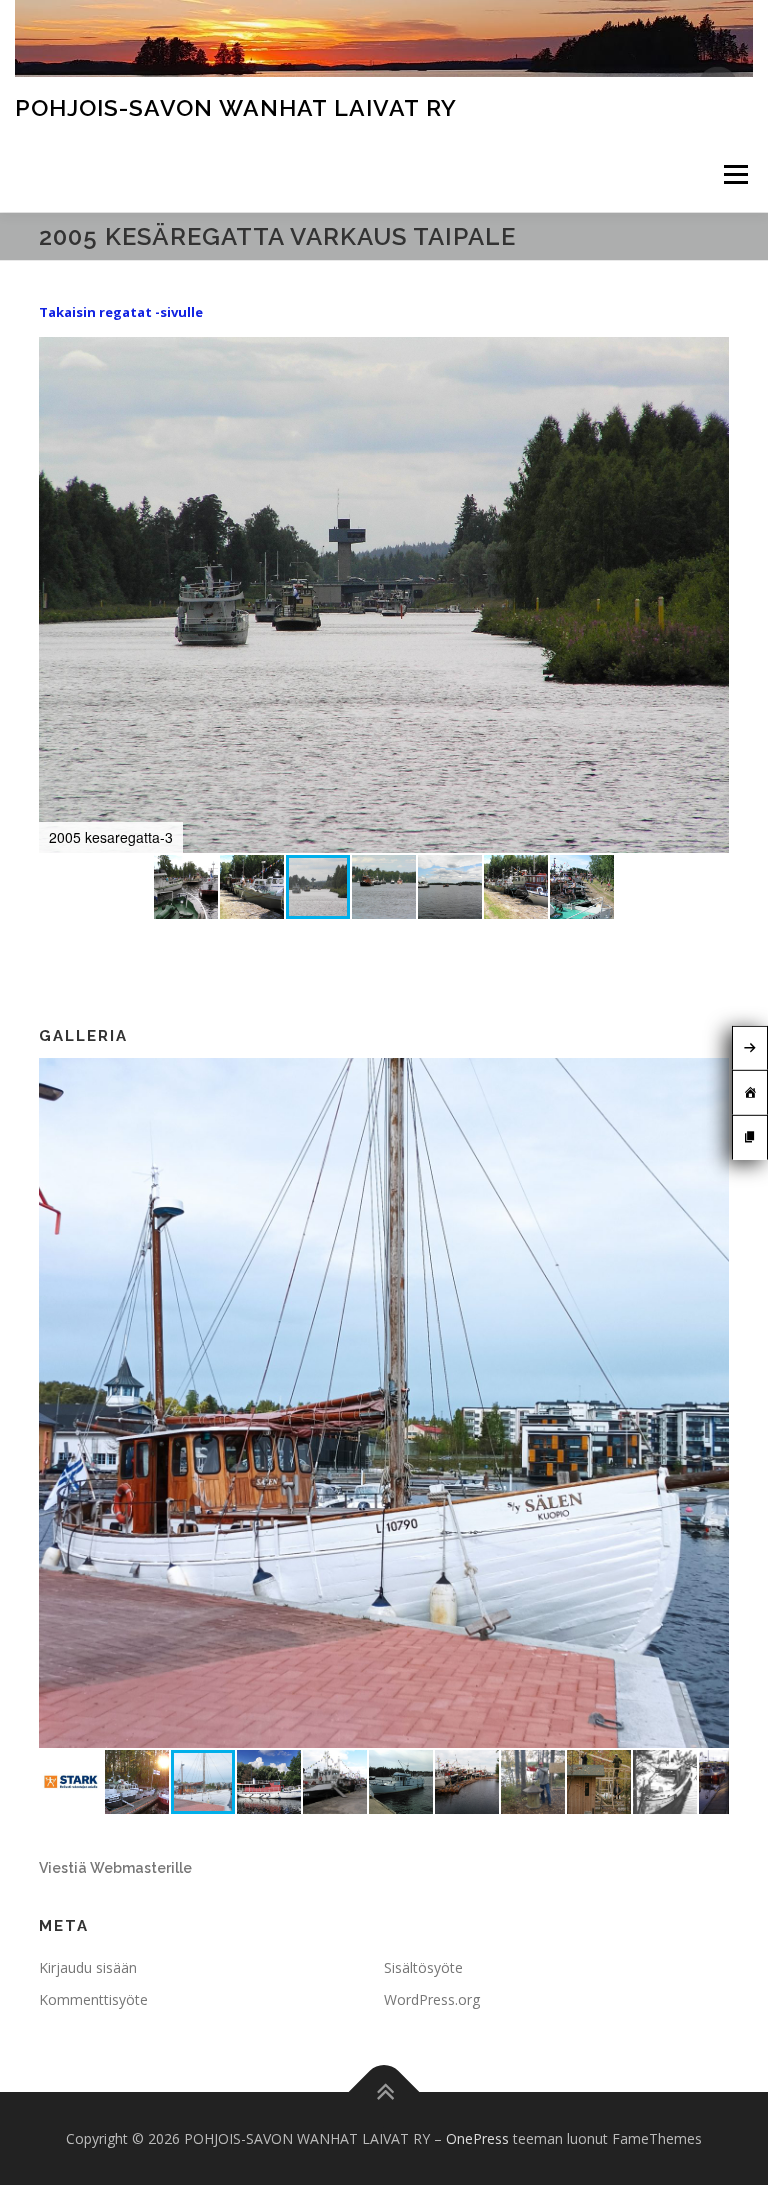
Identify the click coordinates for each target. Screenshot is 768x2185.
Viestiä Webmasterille (115, 1868)
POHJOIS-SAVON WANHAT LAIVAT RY (236, 107)
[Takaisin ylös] (384, 2091)
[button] (711, 355)
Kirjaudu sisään (88, 1967)
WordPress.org (432, 1999)
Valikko (735, 174)
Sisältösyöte (423, 1967)
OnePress (477, 2138)
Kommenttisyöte (93, 1999)
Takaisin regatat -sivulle (121, 312)
